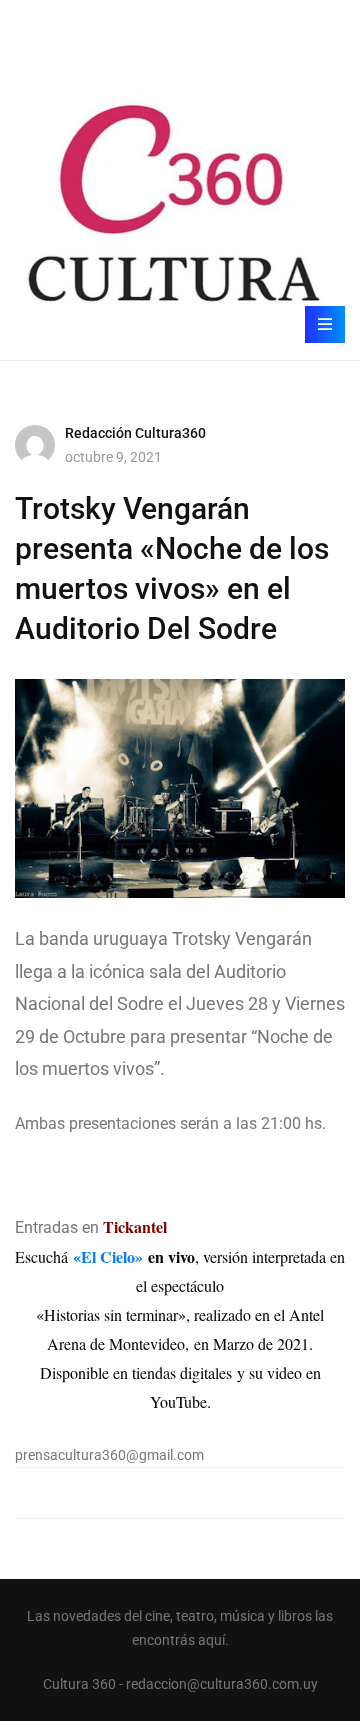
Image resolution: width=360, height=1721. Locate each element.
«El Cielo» (108, 1256)
